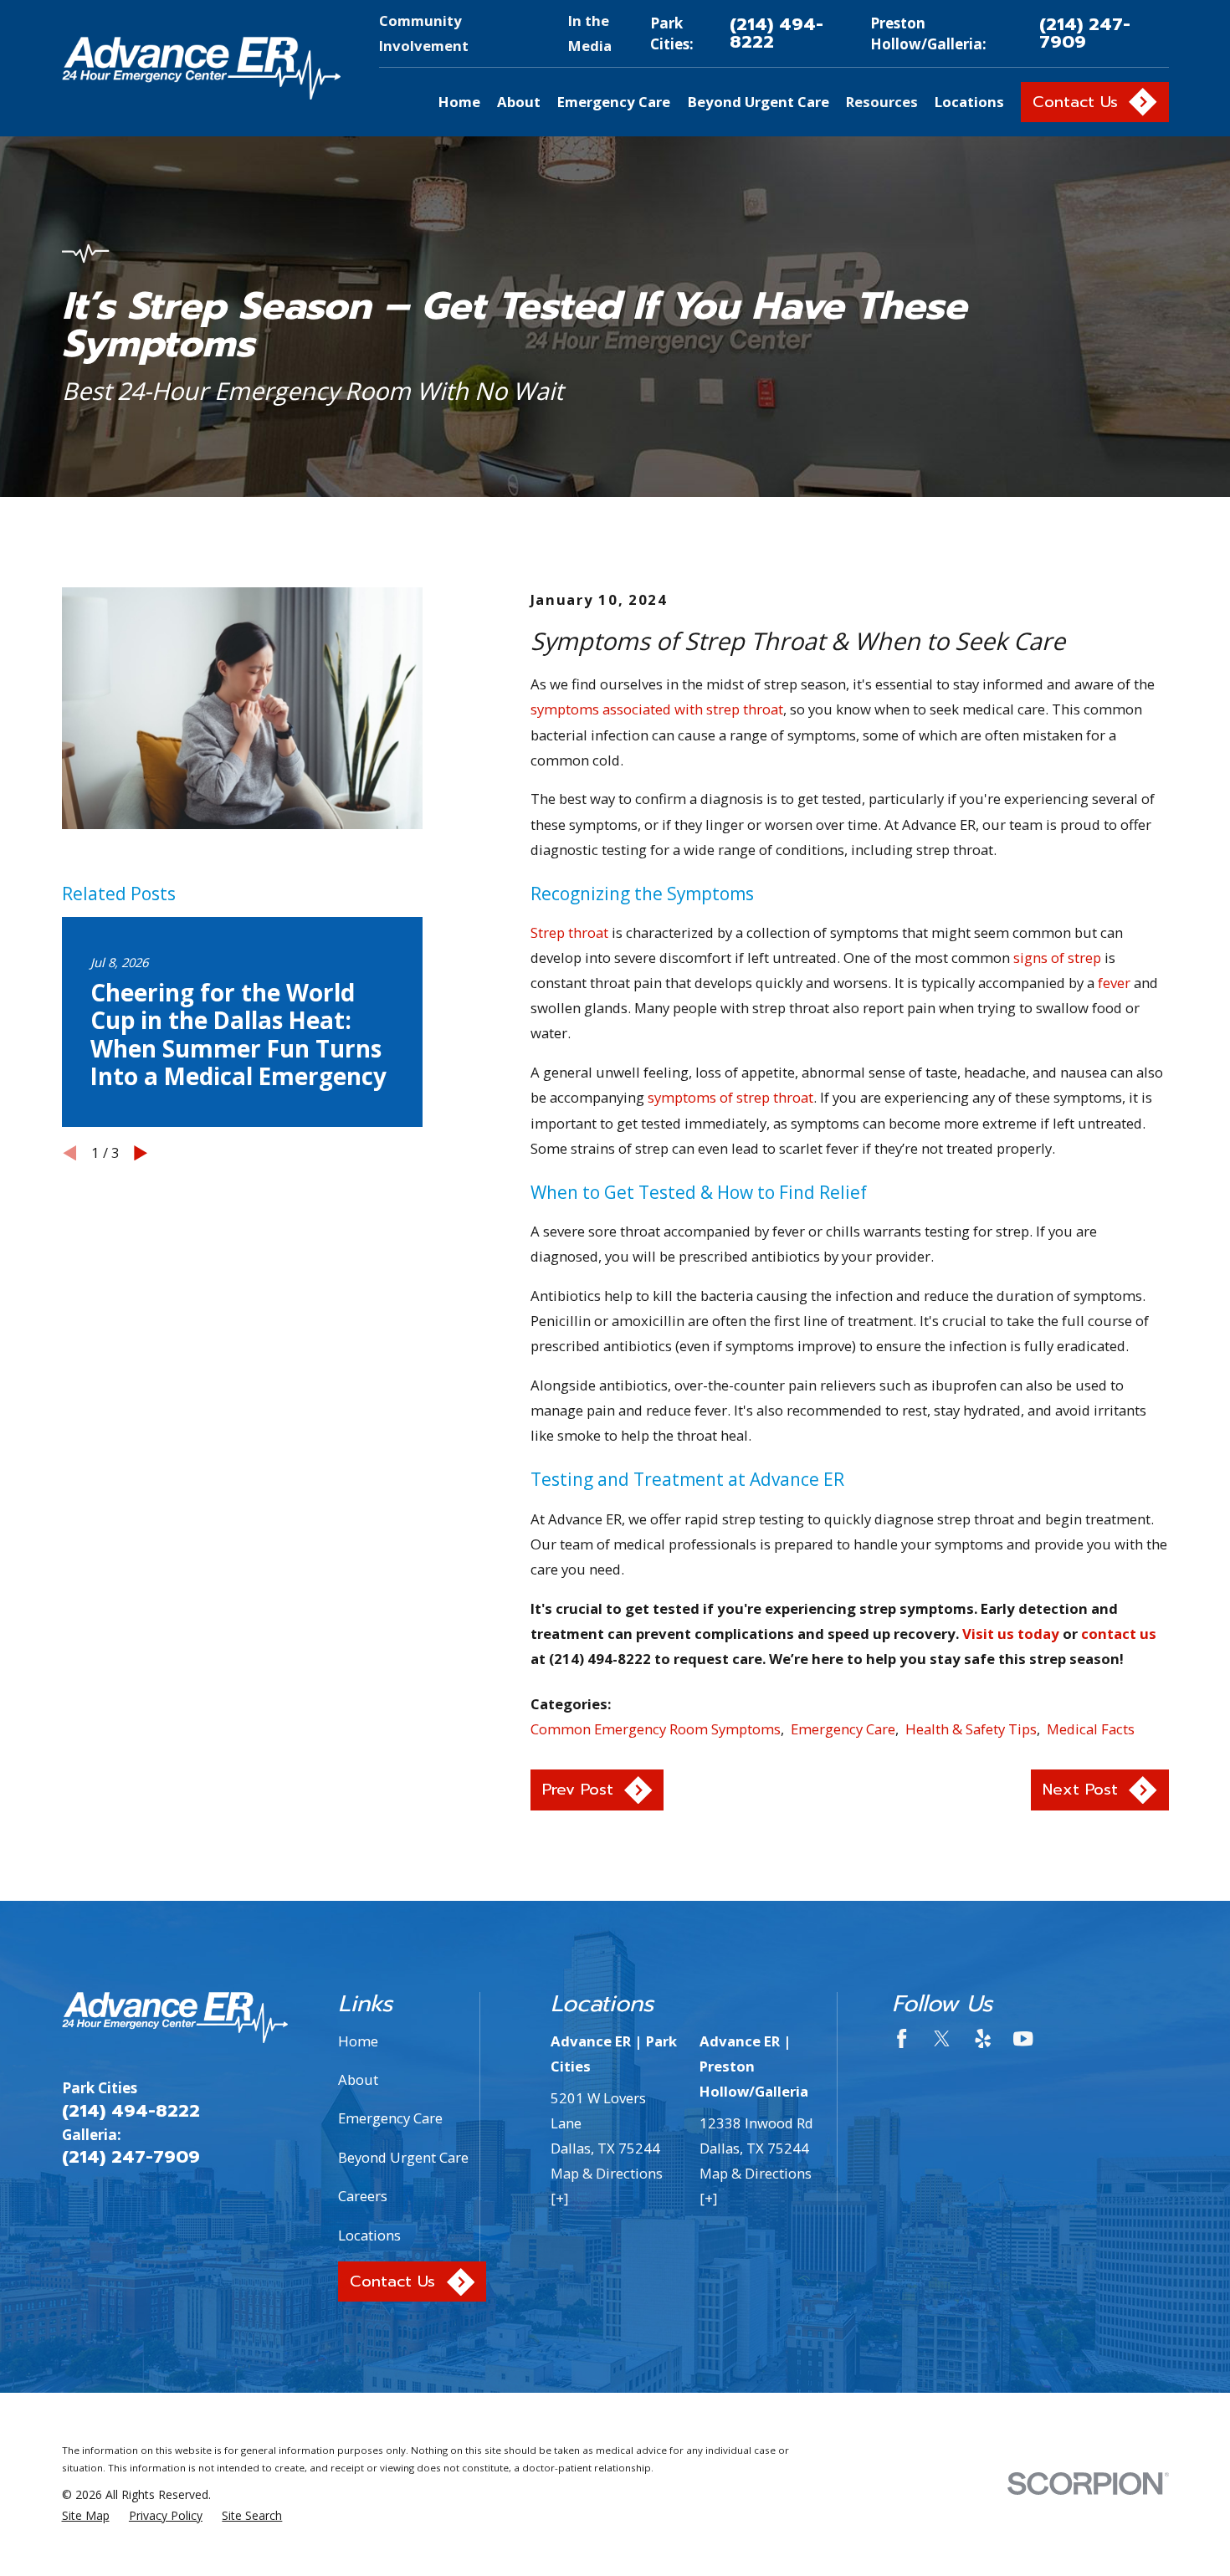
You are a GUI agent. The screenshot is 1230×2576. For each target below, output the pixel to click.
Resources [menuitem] (882, 102)
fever (1114, 983)
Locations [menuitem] (969, 102)
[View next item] (141, 1153)
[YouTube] (1023, 2038)
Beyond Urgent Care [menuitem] (758, 102)
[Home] (202, 68)
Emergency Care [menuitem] (614, 102)
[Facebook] (902, 2038)
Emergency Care (843, 1729)
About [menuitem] (519, 102)
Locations (369, 2235)
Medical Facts (1091, 1729)
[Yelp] (983, 2038)
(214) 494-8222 (776, 33)
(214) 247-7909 (1085, 33)
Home (358, 2041)
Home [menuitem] (459, 102)
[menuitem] (86, 2515)
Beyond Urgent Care (403, 2157)
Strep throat (569, 932)
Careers (363, 2196)
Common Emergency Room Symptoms (656, 1729)
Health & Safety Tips (971, 1729)
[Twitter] (942, 2038)
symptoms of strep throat (730, 1097)
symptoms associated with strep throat (657, 709)
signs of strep (1057, 958)
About (358, 2079)
